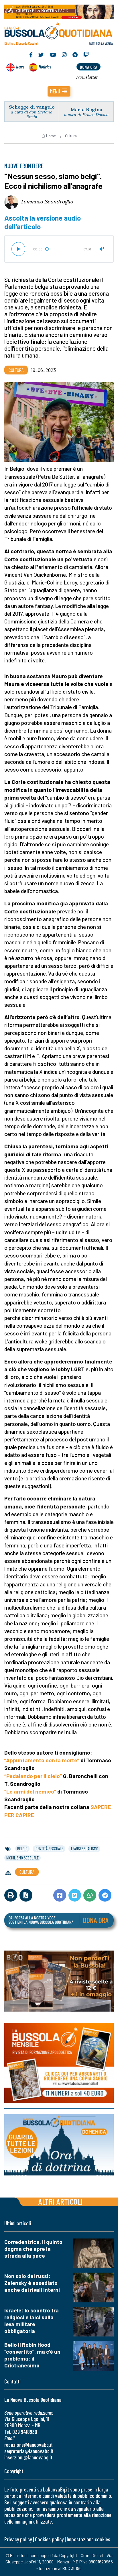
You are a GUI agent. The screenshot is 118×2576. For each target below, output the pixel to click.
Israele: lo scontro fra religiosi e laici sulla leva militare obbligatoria (32, 2321)
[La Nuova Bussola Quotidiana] (59, 34)
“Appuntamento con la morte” (42, 1760)
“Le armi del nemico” (30, 1791)
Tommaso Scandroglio (47, 201)
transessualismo (84, 1849)
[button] (59, 91)
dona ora (88, 67)
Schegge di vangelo (32, 107)
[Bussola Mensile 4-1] (59, 1981)
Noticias (45, 67)
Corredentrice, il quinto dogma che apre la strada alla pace (33, 2249)
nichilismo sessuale (22, 1858)
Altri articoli (61, 2201)
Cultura (71, 136)
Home (51, 136)
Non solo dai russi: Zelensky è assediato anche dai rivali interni (32, 2283)
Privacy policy (18, 2539)
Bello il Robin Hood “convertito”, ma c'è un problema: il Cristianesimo (32, 2355)
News (20, 67)
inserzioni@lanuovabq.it (28, 2457)
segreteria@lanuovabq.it (29, 2451)
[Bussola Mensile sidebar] (59, 2063)
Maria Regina (86, 109)
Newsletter (87, 77)
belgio (22, 1849)
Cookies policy (49, 2539)
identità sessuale (49, 1849)
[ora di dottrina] (59, 2145)
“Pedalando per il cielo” (33, 1776)
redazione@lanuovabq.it (28, 2445)
